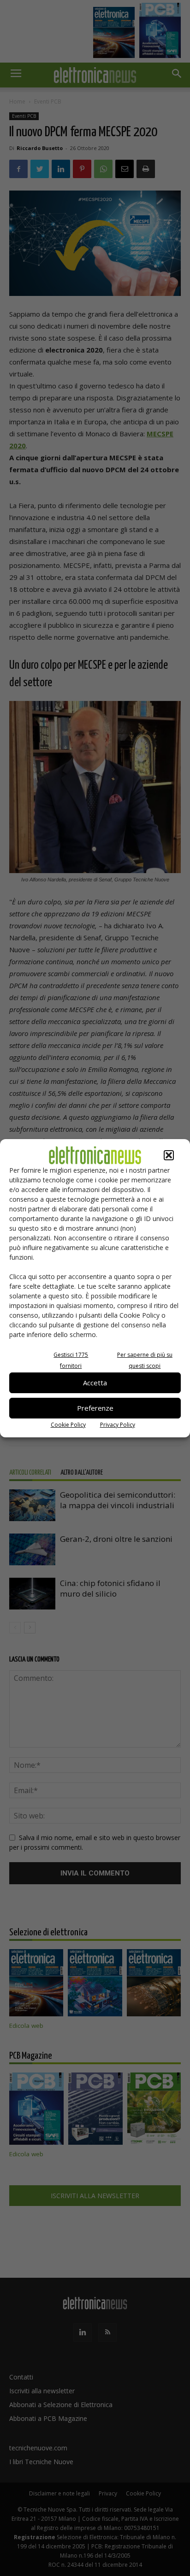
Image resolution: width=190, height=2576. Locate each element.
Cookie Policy (68, 1425)
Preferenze (95, 1408)
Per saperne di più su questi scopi (145, 1360)
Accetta (95, 1383)
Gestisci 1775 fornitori (71, 1360)
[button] (169, 1155)
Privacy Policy (118, 1425)
